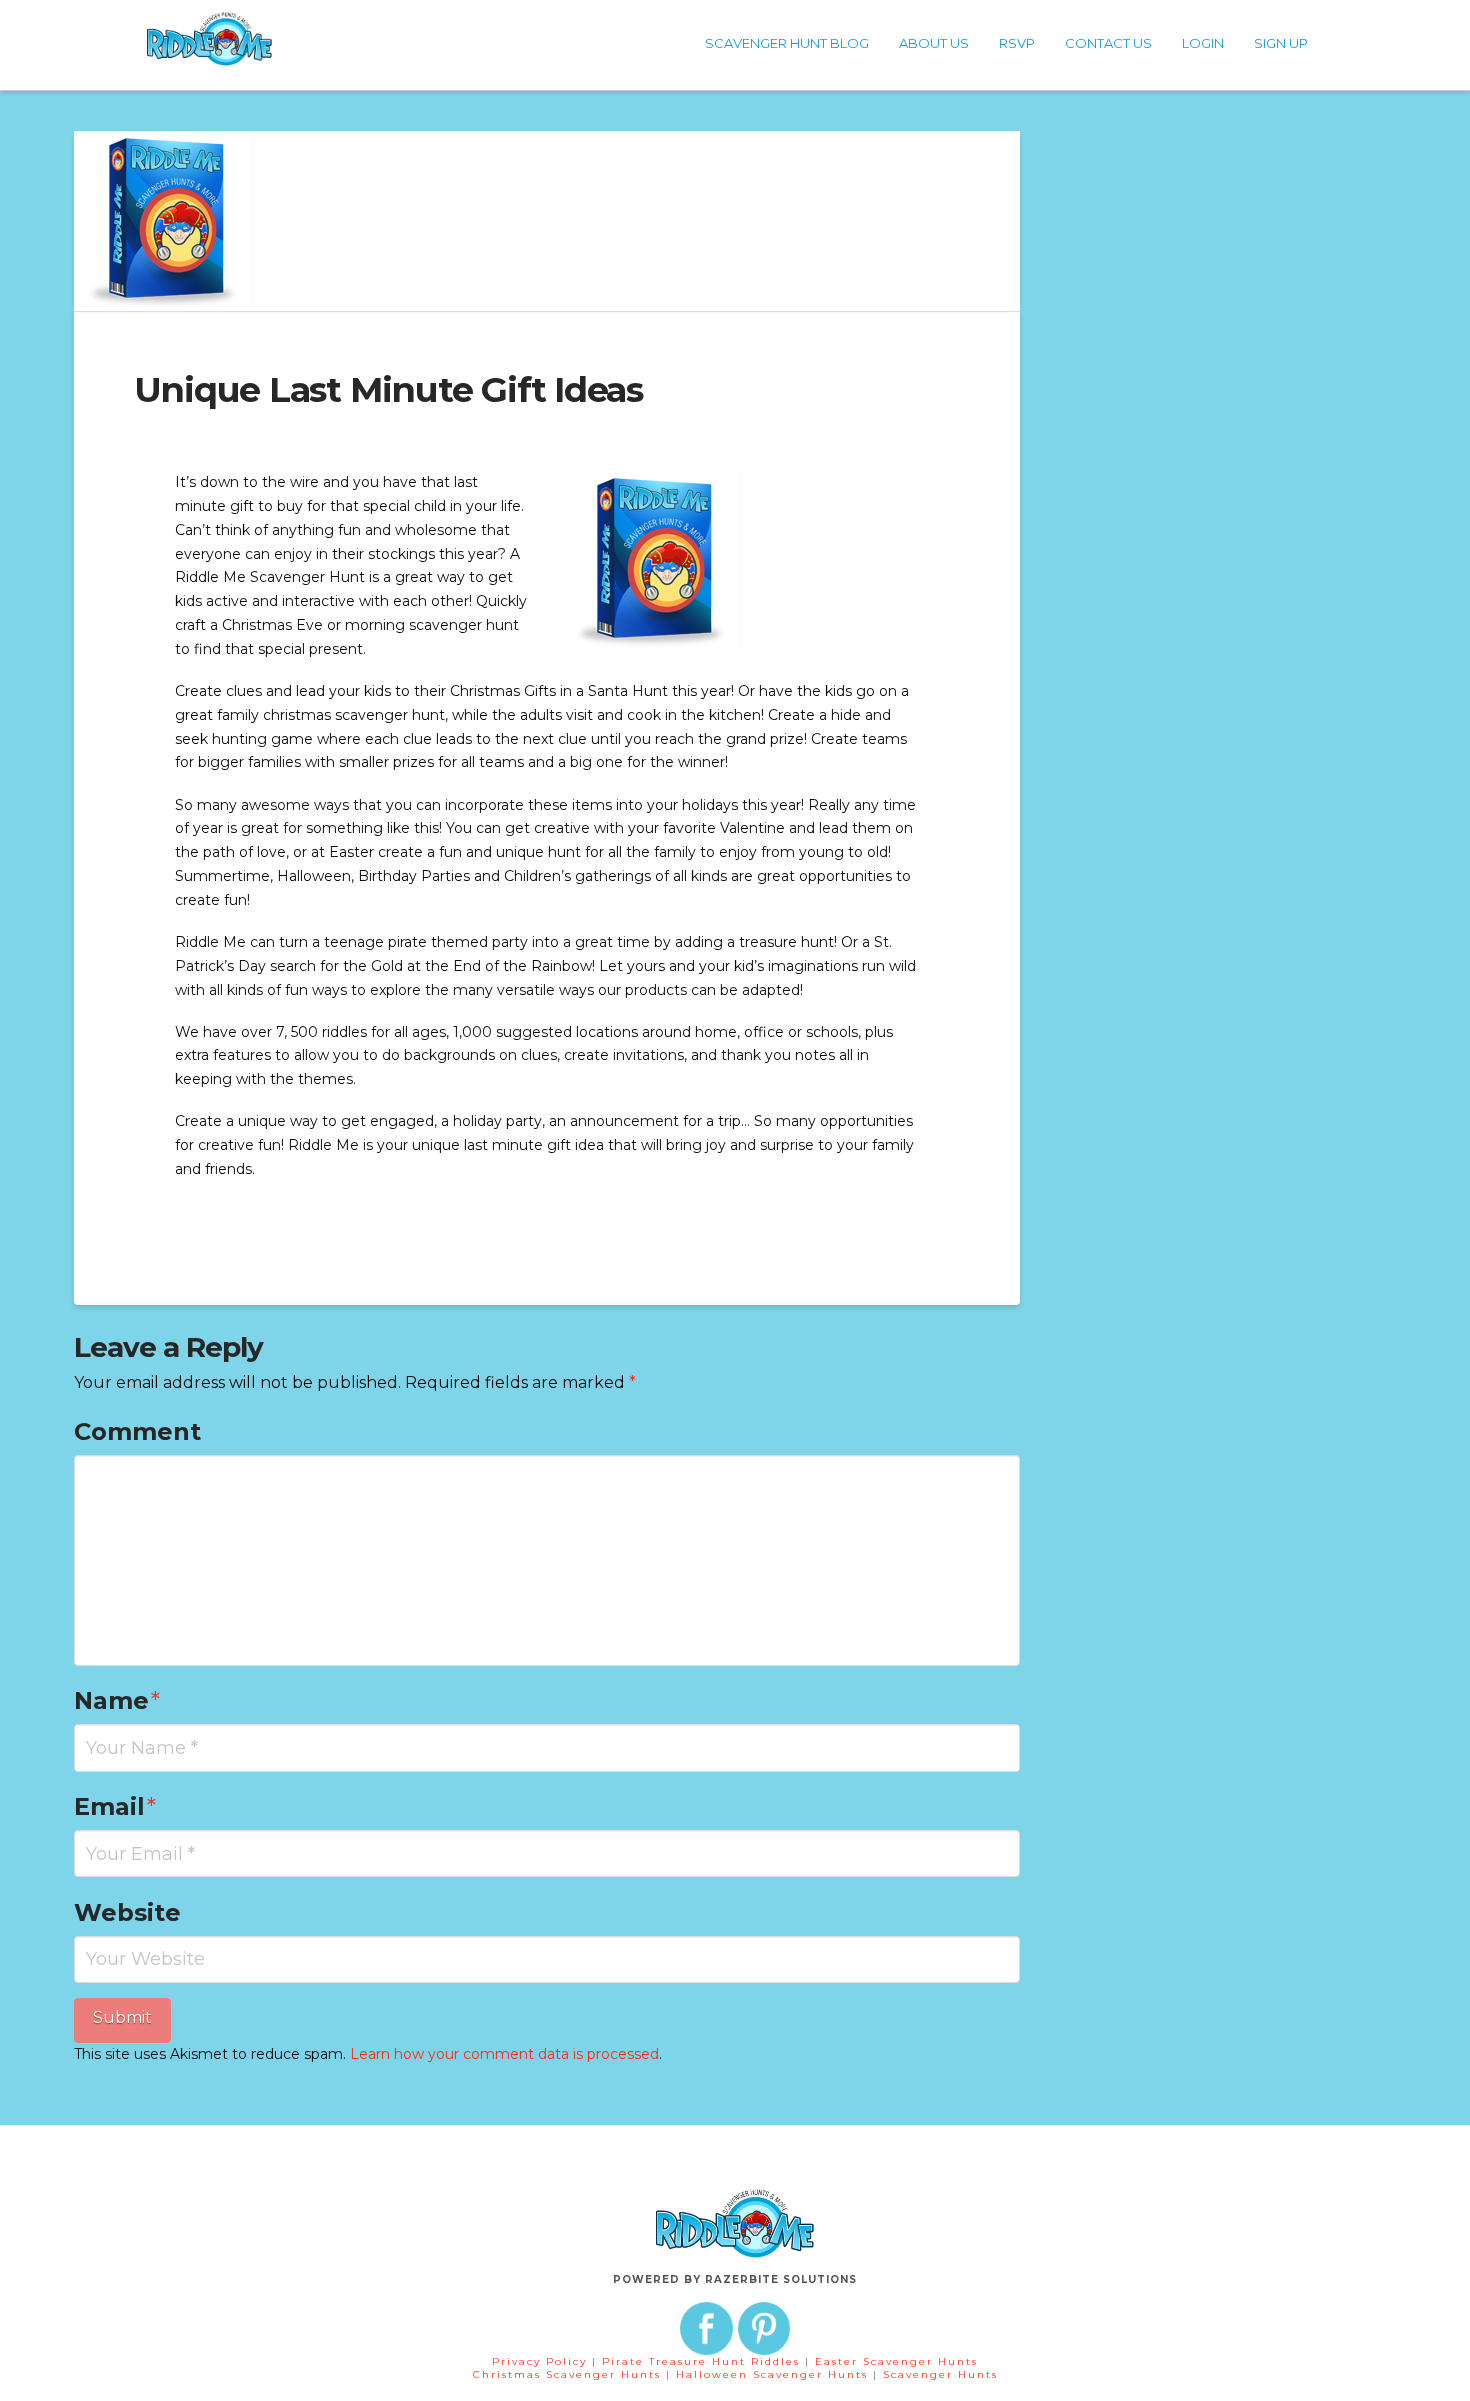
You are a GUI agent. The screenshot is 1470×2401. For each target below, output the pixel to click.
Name (117, 1700)
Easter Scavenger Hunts (896, 2361)
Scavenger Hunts (940, 2374)
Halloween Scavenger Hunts (774, 2374)
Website (127, 1912)
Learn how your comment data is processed (504, 2054)
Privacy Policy (539, 2361)
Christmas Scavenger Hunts (569, 2374)
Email (115, 1806)
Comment (137, 1431)
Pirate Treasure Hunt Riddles (703, 2361)
